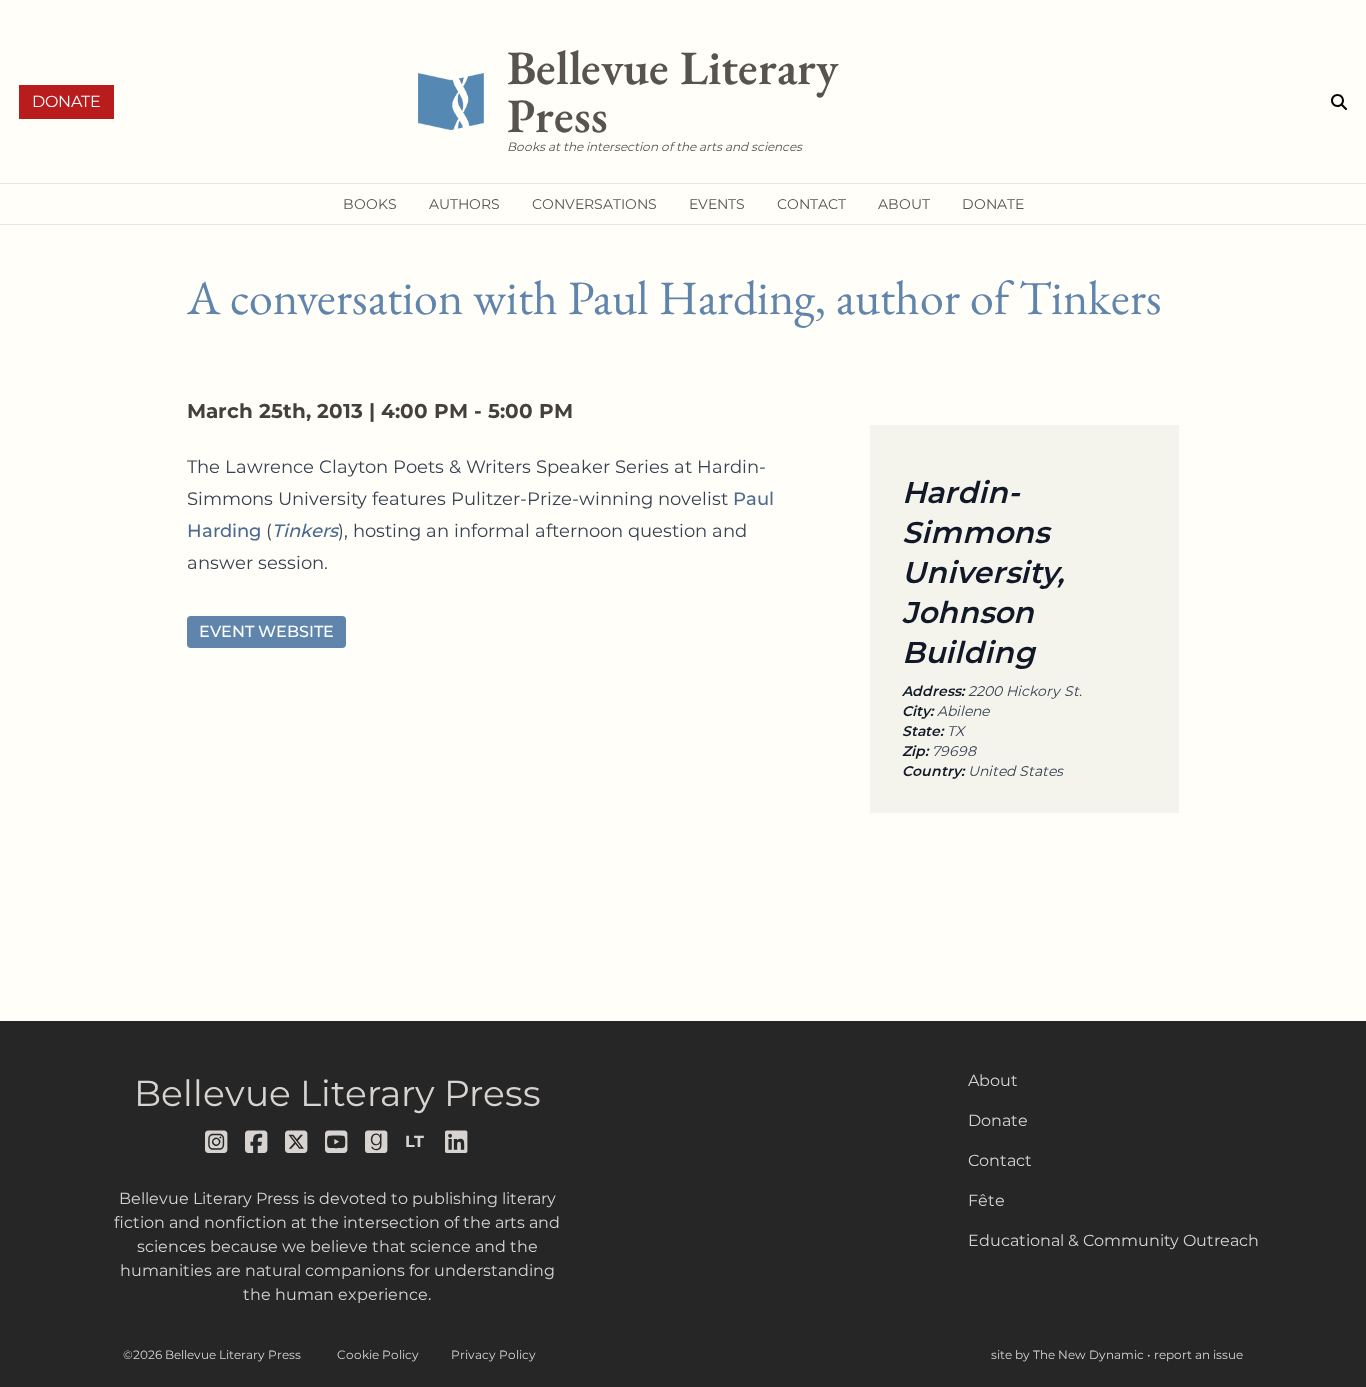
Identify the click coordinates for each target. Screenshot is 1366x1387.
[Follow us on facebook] (257, 1142)
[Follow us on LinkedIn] (457, 1142)
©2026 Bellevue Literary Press (212, 1354)
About (993, 1080)
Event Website (266, 631)
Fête (986, 1200)
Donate (66, 101)
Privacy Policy (493, 1354)
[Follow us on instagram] (217, 1142)
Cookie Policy (378, 1354)
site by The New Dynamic (1069, 1354)
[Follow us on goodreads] (377, 1142)
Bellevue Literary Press (337, 1093)
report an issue (1198, 1354)
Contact (1000, 1160)
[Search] (1339, 102)
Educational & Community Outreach (1113, 1240)
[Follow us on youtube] (337, 1142)
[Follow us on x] (297, 1142)
